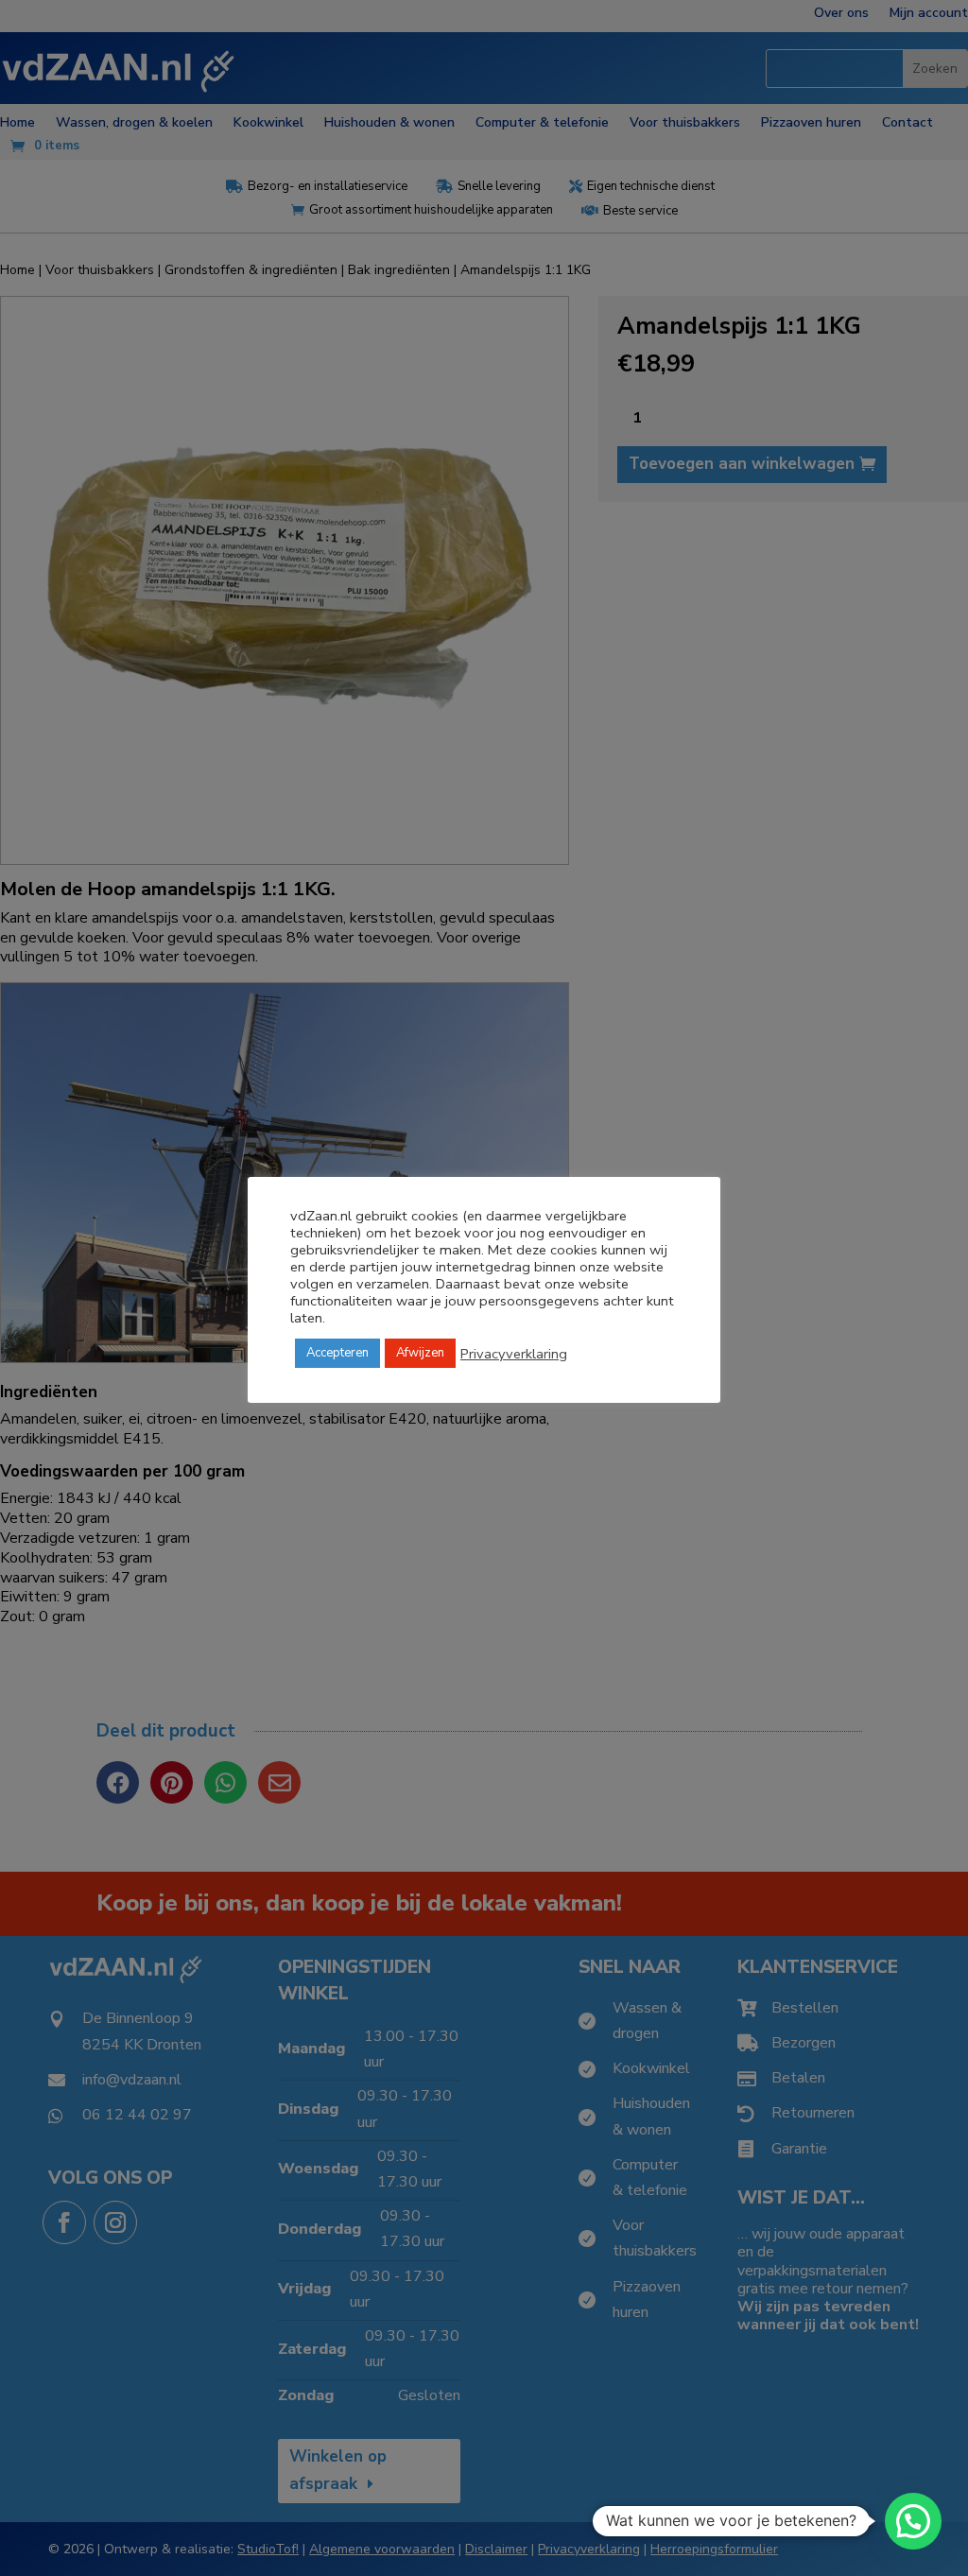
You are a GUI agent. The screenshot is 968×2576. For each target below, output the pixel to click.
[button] (913, 2521)
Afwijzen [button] (420, 1353)
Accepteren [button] (337, 1353)
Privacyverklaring (514, 1354)
